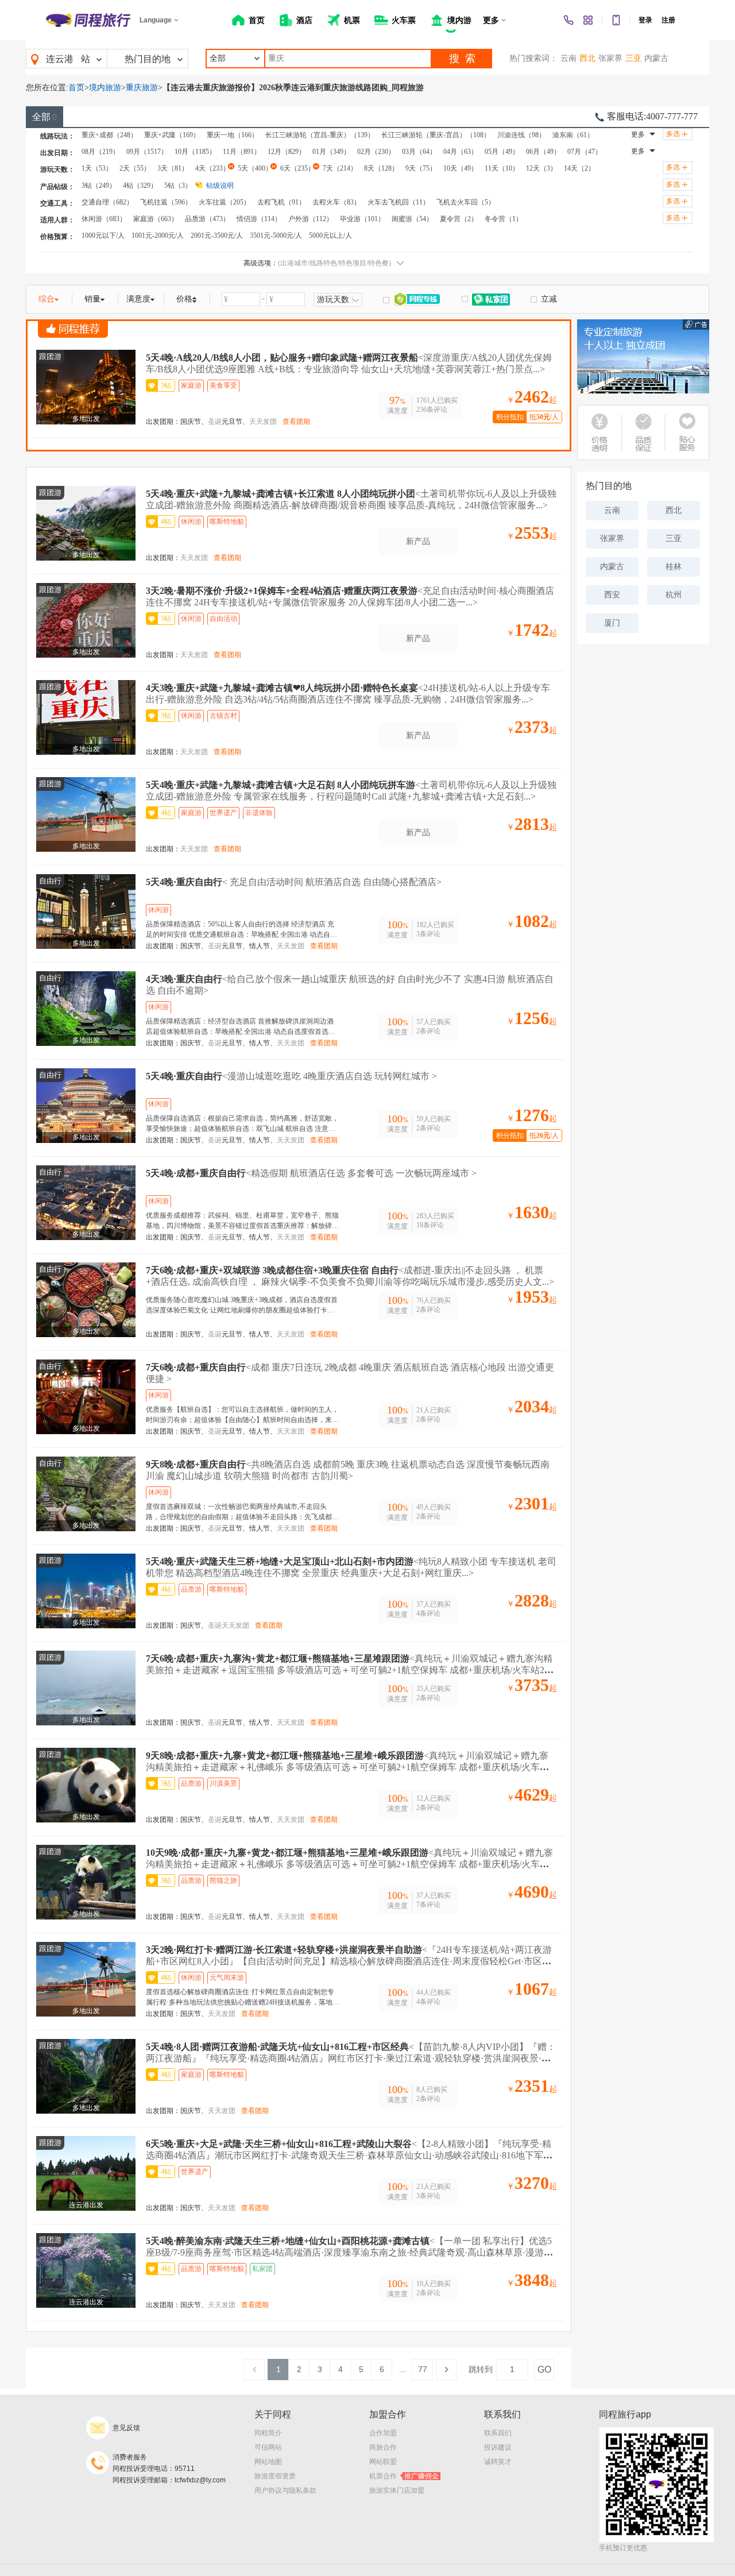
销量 (92, 299)
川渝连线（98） (521, 135)
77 (423, 2369)
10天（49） (461, 168)
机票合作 (404, 2476)
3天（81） (173, 168)
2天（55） (135, 168)
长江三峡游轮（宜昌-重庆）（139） (320, 135)
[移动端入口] (616, 20)
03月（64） (419, 152)
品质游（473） (207, 219)
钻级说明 (220, 186)
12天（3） (541, 168)
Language (156, 20)
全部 (45, 117)
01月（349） (331, 152)
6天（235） (297, 168)
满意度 (138, 299)
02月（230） (376, 152)
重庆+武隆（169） (172, 135)
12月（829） (287, 152)
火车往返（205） (225, 202)
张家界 (610, 58)
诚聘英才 (498, 2462)
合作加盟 (383, 2433)
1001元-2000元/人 (158, 235)
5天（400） (255, 168)
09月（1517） (147, 152)
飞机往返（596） (166, 202)
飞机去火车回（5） (466, 202)
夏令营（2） (459, 219)
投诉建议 (498, 2447)
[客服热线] (568, 20)
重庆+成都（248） (109, 135)
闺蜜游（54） (412, 219)
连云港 (60, 59)
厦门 (612, 623)
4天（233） (212, 168)
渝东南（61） (573, 135)
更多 (638, 134)
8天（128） (381, 168)
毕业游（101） (362, 219)
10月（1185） (195, 152)
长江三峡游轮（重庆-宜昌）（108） (436, 135)
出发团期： (163, 422)
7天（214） (340, 168)
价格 (184, 299)
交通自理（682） (107, 202)
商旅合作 (383, 2447)
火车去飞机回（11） (399, 202)
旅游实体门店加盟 (397, 2490)
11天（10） (502, 168)
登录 (645, 20)
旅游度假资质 (275, 2476)
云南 (568, 58)
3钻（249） (99, 186)
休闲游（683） (104, 219)
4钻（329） (140, 186)
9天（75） (421, 168)
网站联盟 (383, 2462)
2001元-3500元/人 (217, 235)
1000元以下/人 (103, 235)
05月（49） (502, 152)
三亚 (633, 58)
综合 (47, 299)
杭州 (674, 595)
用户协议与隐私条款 (285, 2490)
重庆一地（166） (233, 135)
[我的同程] (588, 20)
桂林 (674, 567)
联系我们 (498, 2433)
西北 (587, 58)
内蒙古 (656, 58)
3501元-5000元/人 (276, 235)
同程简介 (268, 2433)
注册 (668, 20)
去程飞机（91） (281, 202)
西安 (612, 595)
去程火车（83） (336, 202)
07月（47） (585, 152)
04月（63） (461, 152)
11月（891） (242, 152)
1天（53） (97, 168)
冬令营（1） (504, 219)
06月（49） (543, 152)
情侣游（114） (259, 219)
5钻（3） (178, 186)
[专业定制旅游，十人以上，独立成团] (643, 356)
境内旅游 (105, 88)
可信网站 (268, 2447)
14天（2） (579, 168)
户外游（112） (311, 219)
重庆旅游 (142, 88)
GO (544, 2370)
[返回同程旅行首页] (88, 20)
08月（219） (100, 152)
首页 (76, 88)
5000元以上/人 (330, 235)
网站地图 (268, 2462)
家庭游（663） (156, 219)
